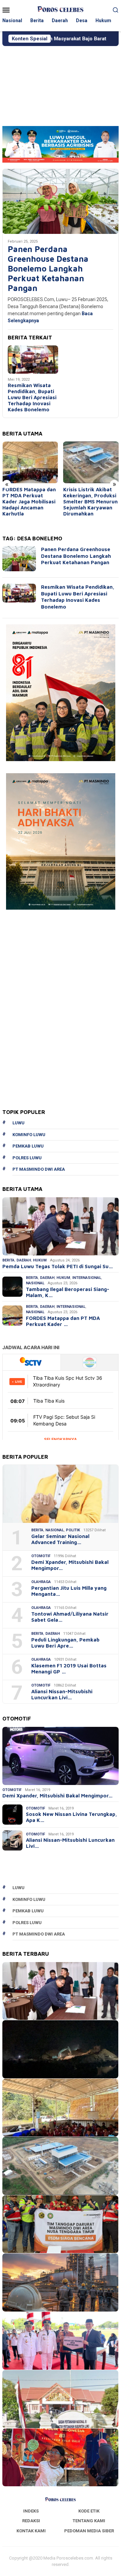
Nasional (35, 1283)
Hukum (40, 1260)
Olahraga (41, 1582)
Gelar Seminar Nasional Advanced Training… (60, 1539)
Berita (8, 1260)
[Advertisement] (61, 83)
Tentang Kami (89, 2521)
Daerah (24, 1260)
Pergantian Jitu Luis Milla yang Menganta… (69, 1591)
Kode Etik (89, 2511)
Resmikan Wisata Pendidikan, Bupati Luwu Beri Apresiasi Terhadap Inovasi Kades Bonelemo (32, 397)
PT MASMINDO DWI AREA (39, 1169)
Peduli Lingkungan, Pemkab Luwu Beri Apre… (65, 1643)
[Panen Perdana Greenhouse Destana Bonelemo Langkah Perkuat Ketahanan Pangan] (61, 201)
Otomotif (41, 1556)
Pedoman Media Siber (89, 2531)
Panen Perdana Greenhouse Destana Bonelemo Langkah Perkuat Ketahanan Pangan (48, 268)
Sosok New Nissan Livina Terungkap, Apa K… (71, 1817)
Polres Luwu (27, 1158)
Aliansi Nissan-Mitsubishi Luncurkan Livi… (62, 1694)
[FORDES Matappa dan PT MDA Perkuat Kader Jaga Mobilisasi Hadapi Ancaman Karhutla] (30, 462)
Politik (73, 1530)
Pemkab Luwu (28, 1146)
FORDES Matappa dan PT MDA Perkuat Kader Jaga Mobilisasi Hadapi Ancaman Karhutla (29, 502)
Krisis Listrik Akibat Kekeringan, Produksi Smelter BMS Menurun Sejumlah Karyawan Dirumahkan (90, 502)
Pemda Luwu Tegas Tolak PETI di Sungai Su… (58, 1266)
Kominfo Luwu (29, 1135)
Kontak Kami (31, 2531)
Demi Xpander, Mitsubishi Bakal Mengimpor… (70, 1565)
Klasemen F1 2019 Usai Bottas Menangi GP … (69, 1669)
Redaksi (31, 2521)
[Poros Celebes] (60, 9)
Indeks (31, 2511)
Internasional (87, 1278)
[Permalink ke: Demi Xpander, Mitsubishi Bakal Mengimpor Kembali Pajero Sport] (61, 1756)
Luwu (18, 1123)
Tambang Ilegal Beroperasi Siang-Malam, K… (68, 1292)
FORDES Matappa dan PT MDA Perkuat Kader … (63, 1321)
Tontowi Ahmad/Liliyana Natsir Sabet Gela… (70, 1617)
